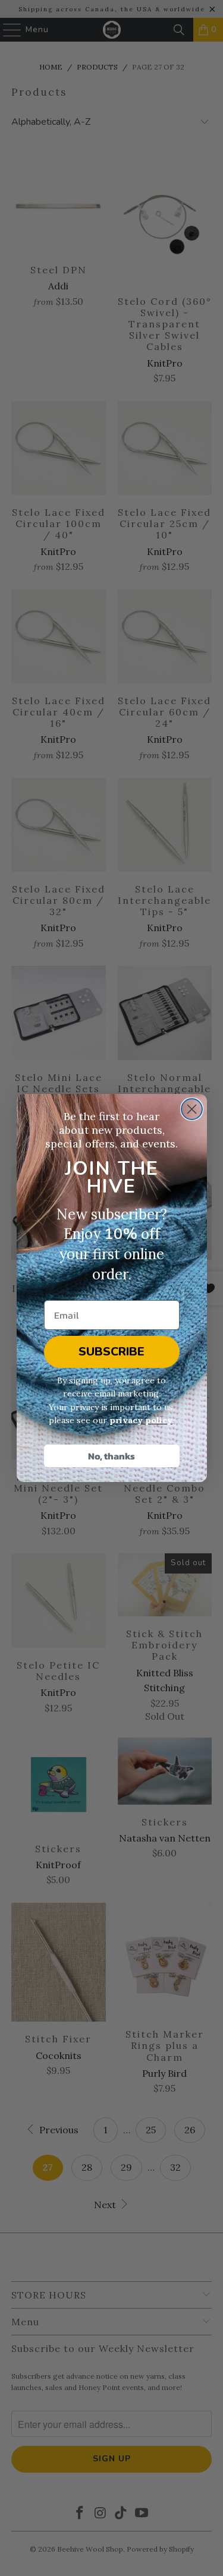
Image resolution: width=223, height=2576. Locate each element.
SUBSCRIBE (111, 1352)
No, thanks (111, 1456)
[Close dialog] (192, 1109)
